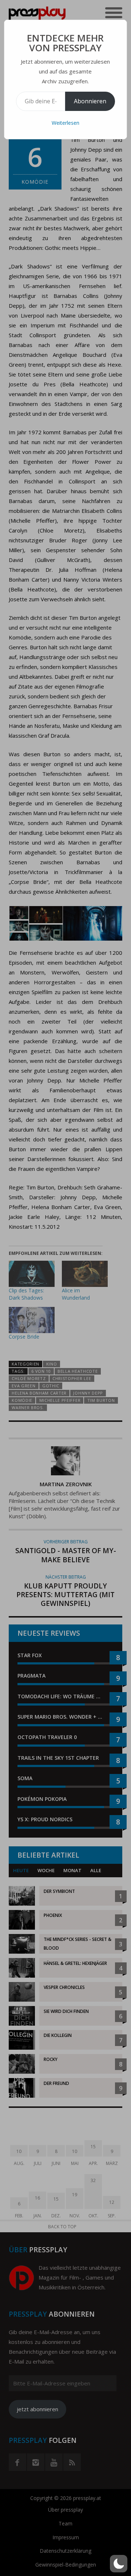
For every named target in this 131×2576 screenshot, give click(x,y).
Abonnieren (90, 101)
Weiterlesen (65, 123)
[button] (119, 2564)
